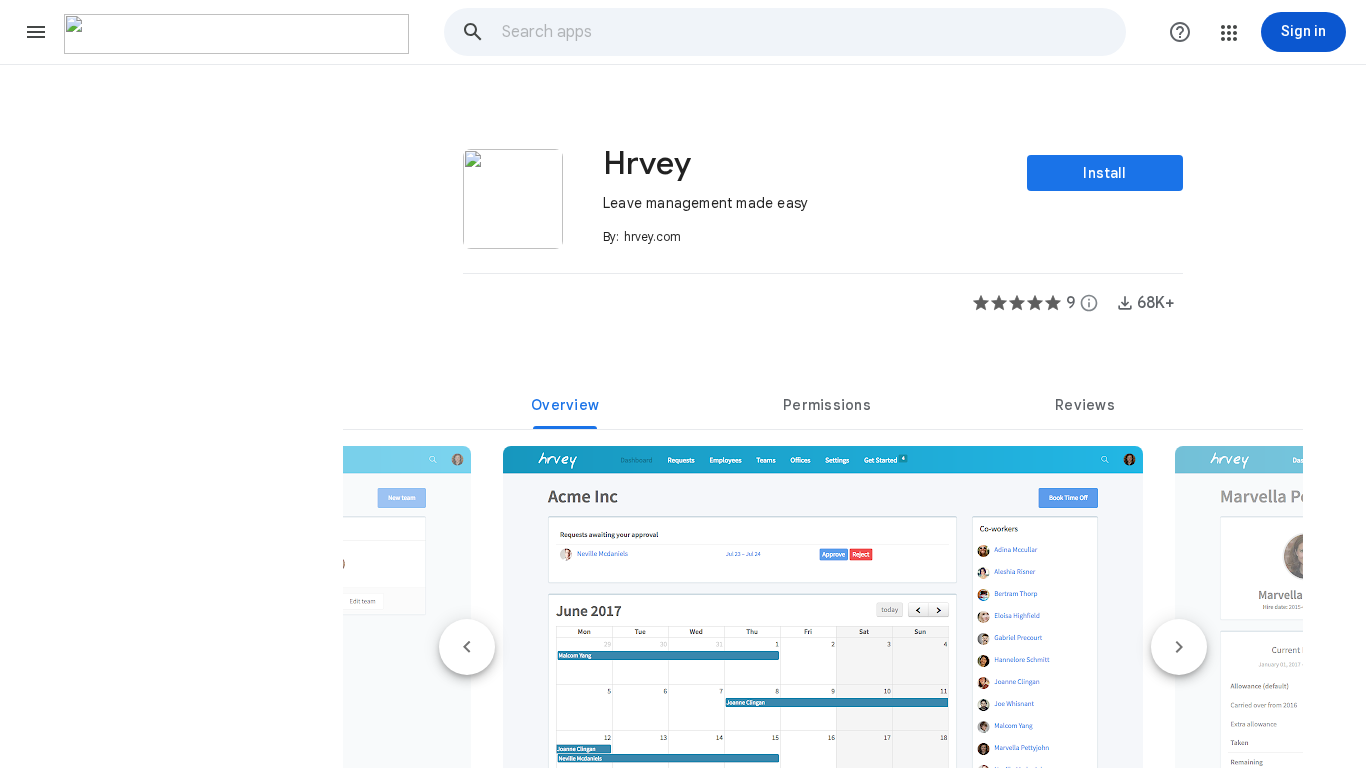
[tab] (565, 405)
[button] (36, 32)
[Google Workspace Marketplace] (236, 34)
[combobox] (813, 32)
